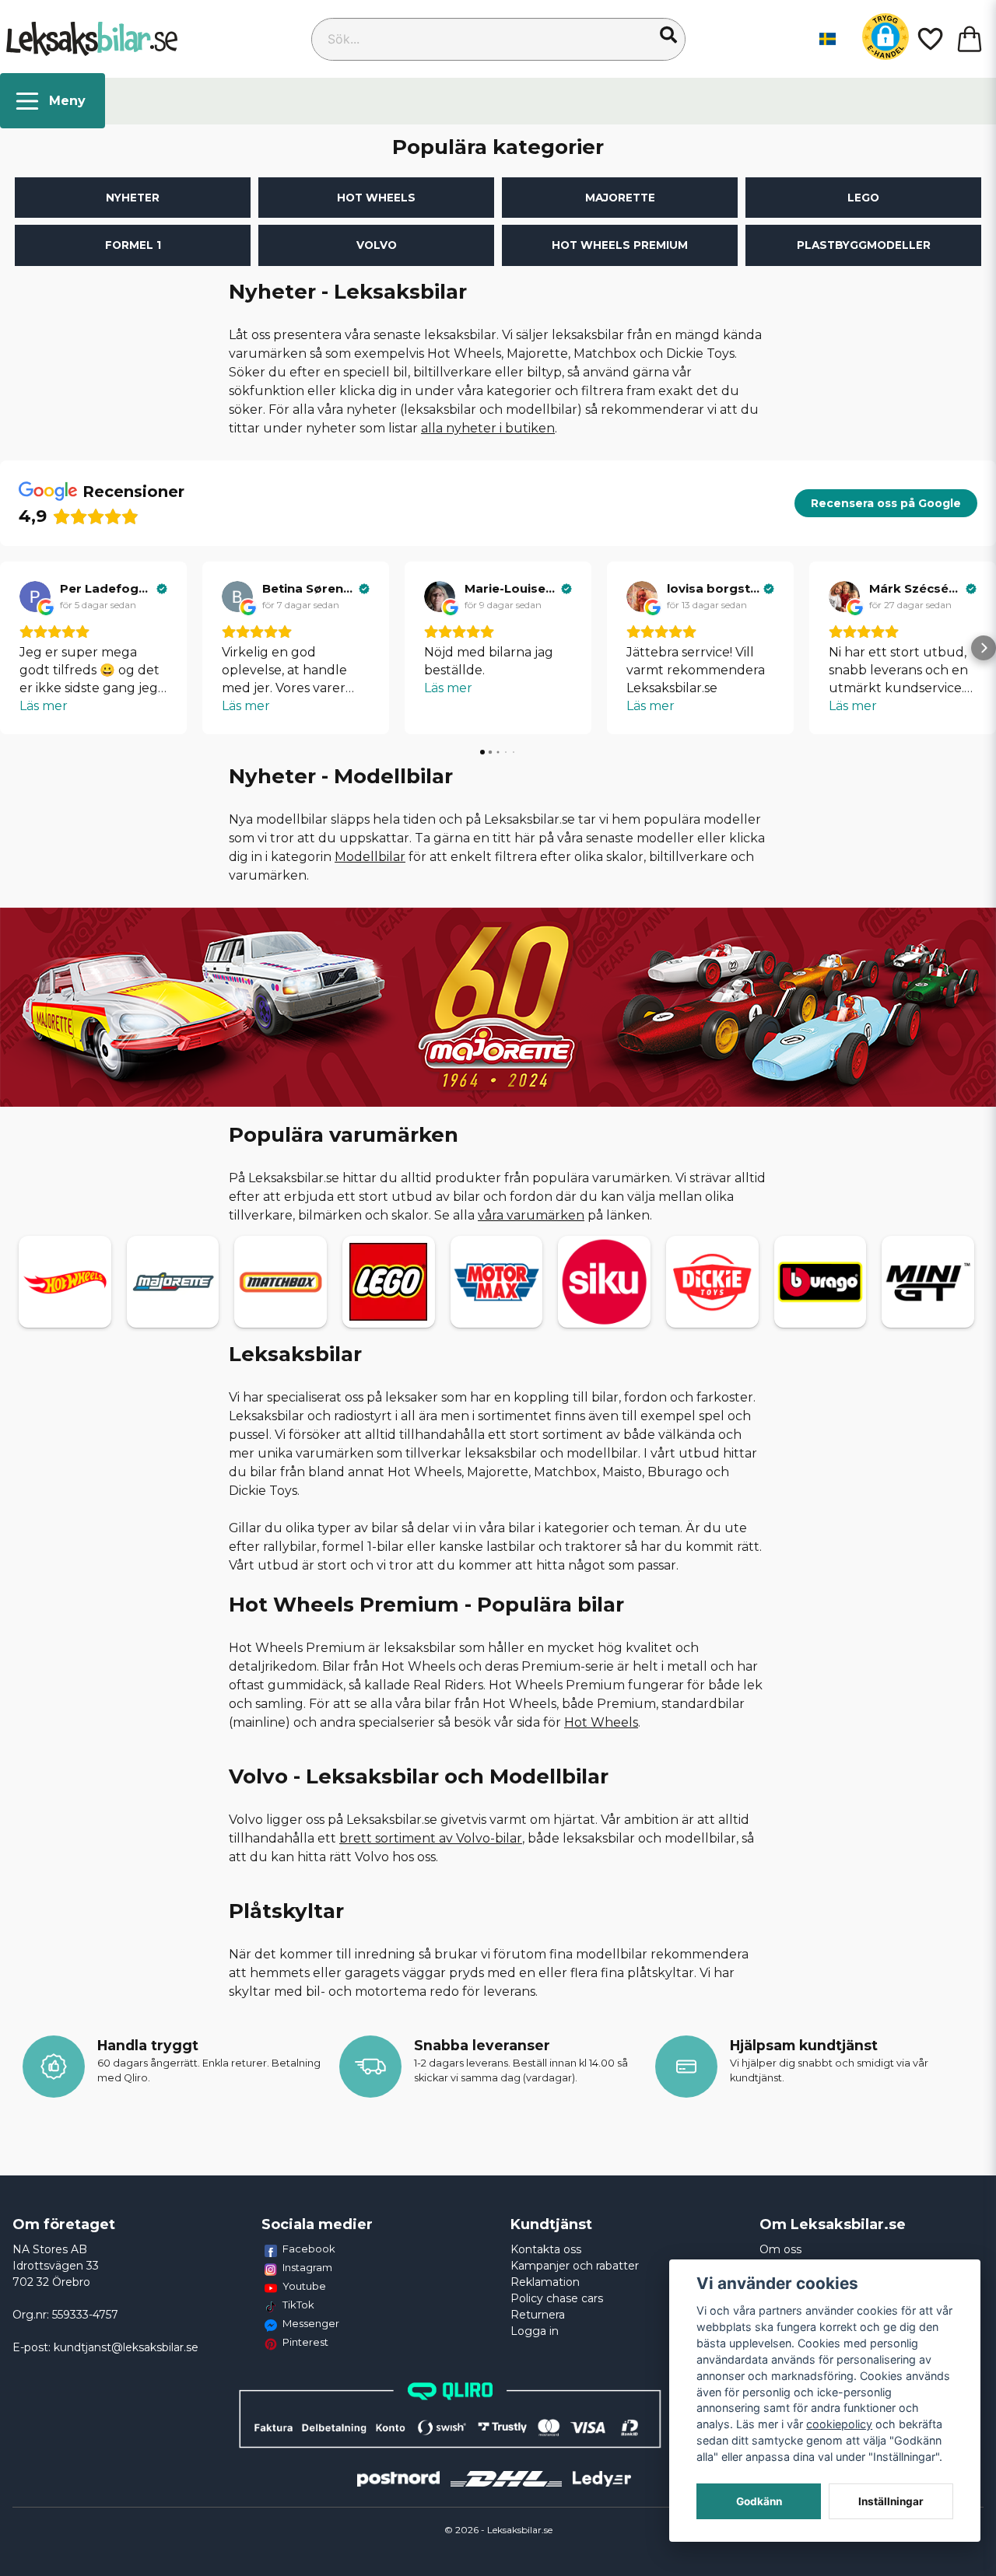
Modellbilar (370, 857)
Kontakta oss (546, 2249)
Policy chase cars (557, 2298)
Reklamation (545, 2282)
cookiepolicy (839, 2424)
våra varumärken (531, 1215)
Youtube (304, 2286)
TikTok (298, 2305)
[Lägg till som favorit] (929, 39)
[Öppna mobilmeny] (53, 101)
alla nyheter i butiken (488, 428)
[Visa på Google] (35, 597)
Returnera (538, 2315)
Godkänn (759, 2501)
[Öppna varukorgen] (970, 39)
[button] (668, 35)
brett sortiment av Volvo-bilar (431, 1838)
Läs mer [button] (44, 706)
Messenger (311, 2323)
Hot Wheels (601, 1722)
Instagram (307, 2267)
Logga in (535, 2331)
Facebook (309, 2249)
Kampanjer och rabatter (575, 2266)
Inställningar (891, 2501)
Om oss (780, 2249)
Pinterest (305, 2342)
